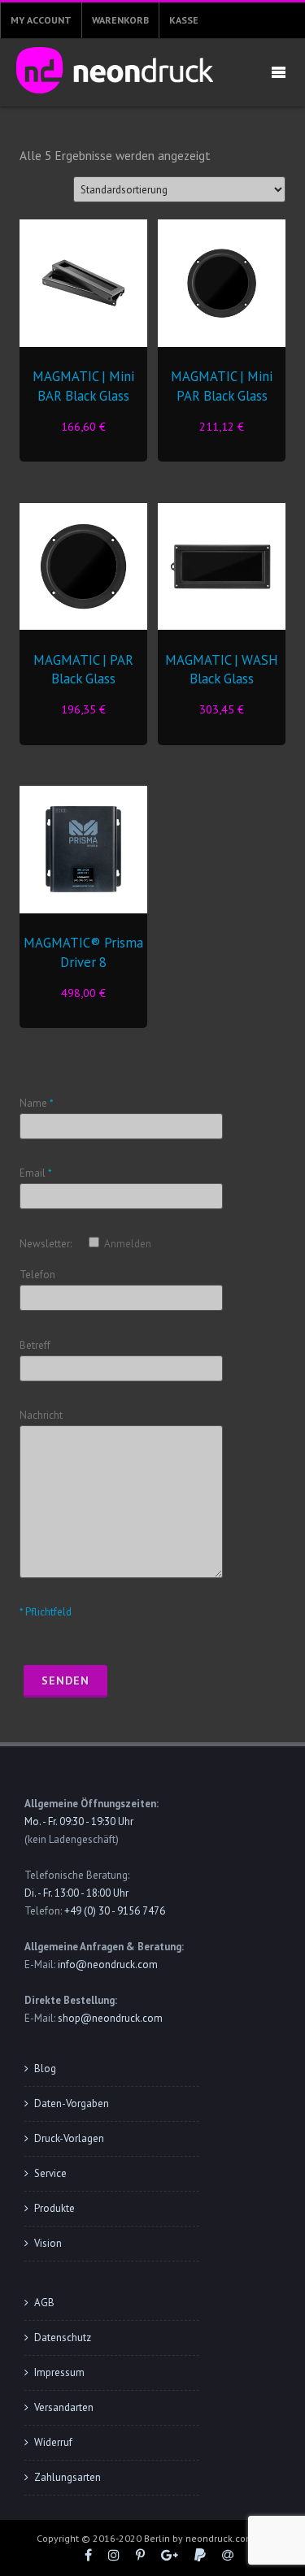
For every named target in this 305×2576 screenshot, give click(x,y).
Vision (48, 2243)
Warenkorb (120, 20)
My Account (41, 20)
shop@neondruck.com (110, 2018)
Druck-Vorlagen (69, 2138)
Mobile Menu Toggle (278, 73)
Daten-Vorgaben (72, 2103)
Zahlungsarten (68, 2477)
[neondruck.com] (111, 98)
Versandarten (64, 2407)
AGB (44, 2303)
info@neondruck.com (108, 1965)
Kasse (184, 20)
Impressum (59, 2372)
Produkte (54, 2208)
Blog (45, 2069)
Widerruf (53, 2442)
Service (50, 2173)
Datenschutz (63, 2337)
